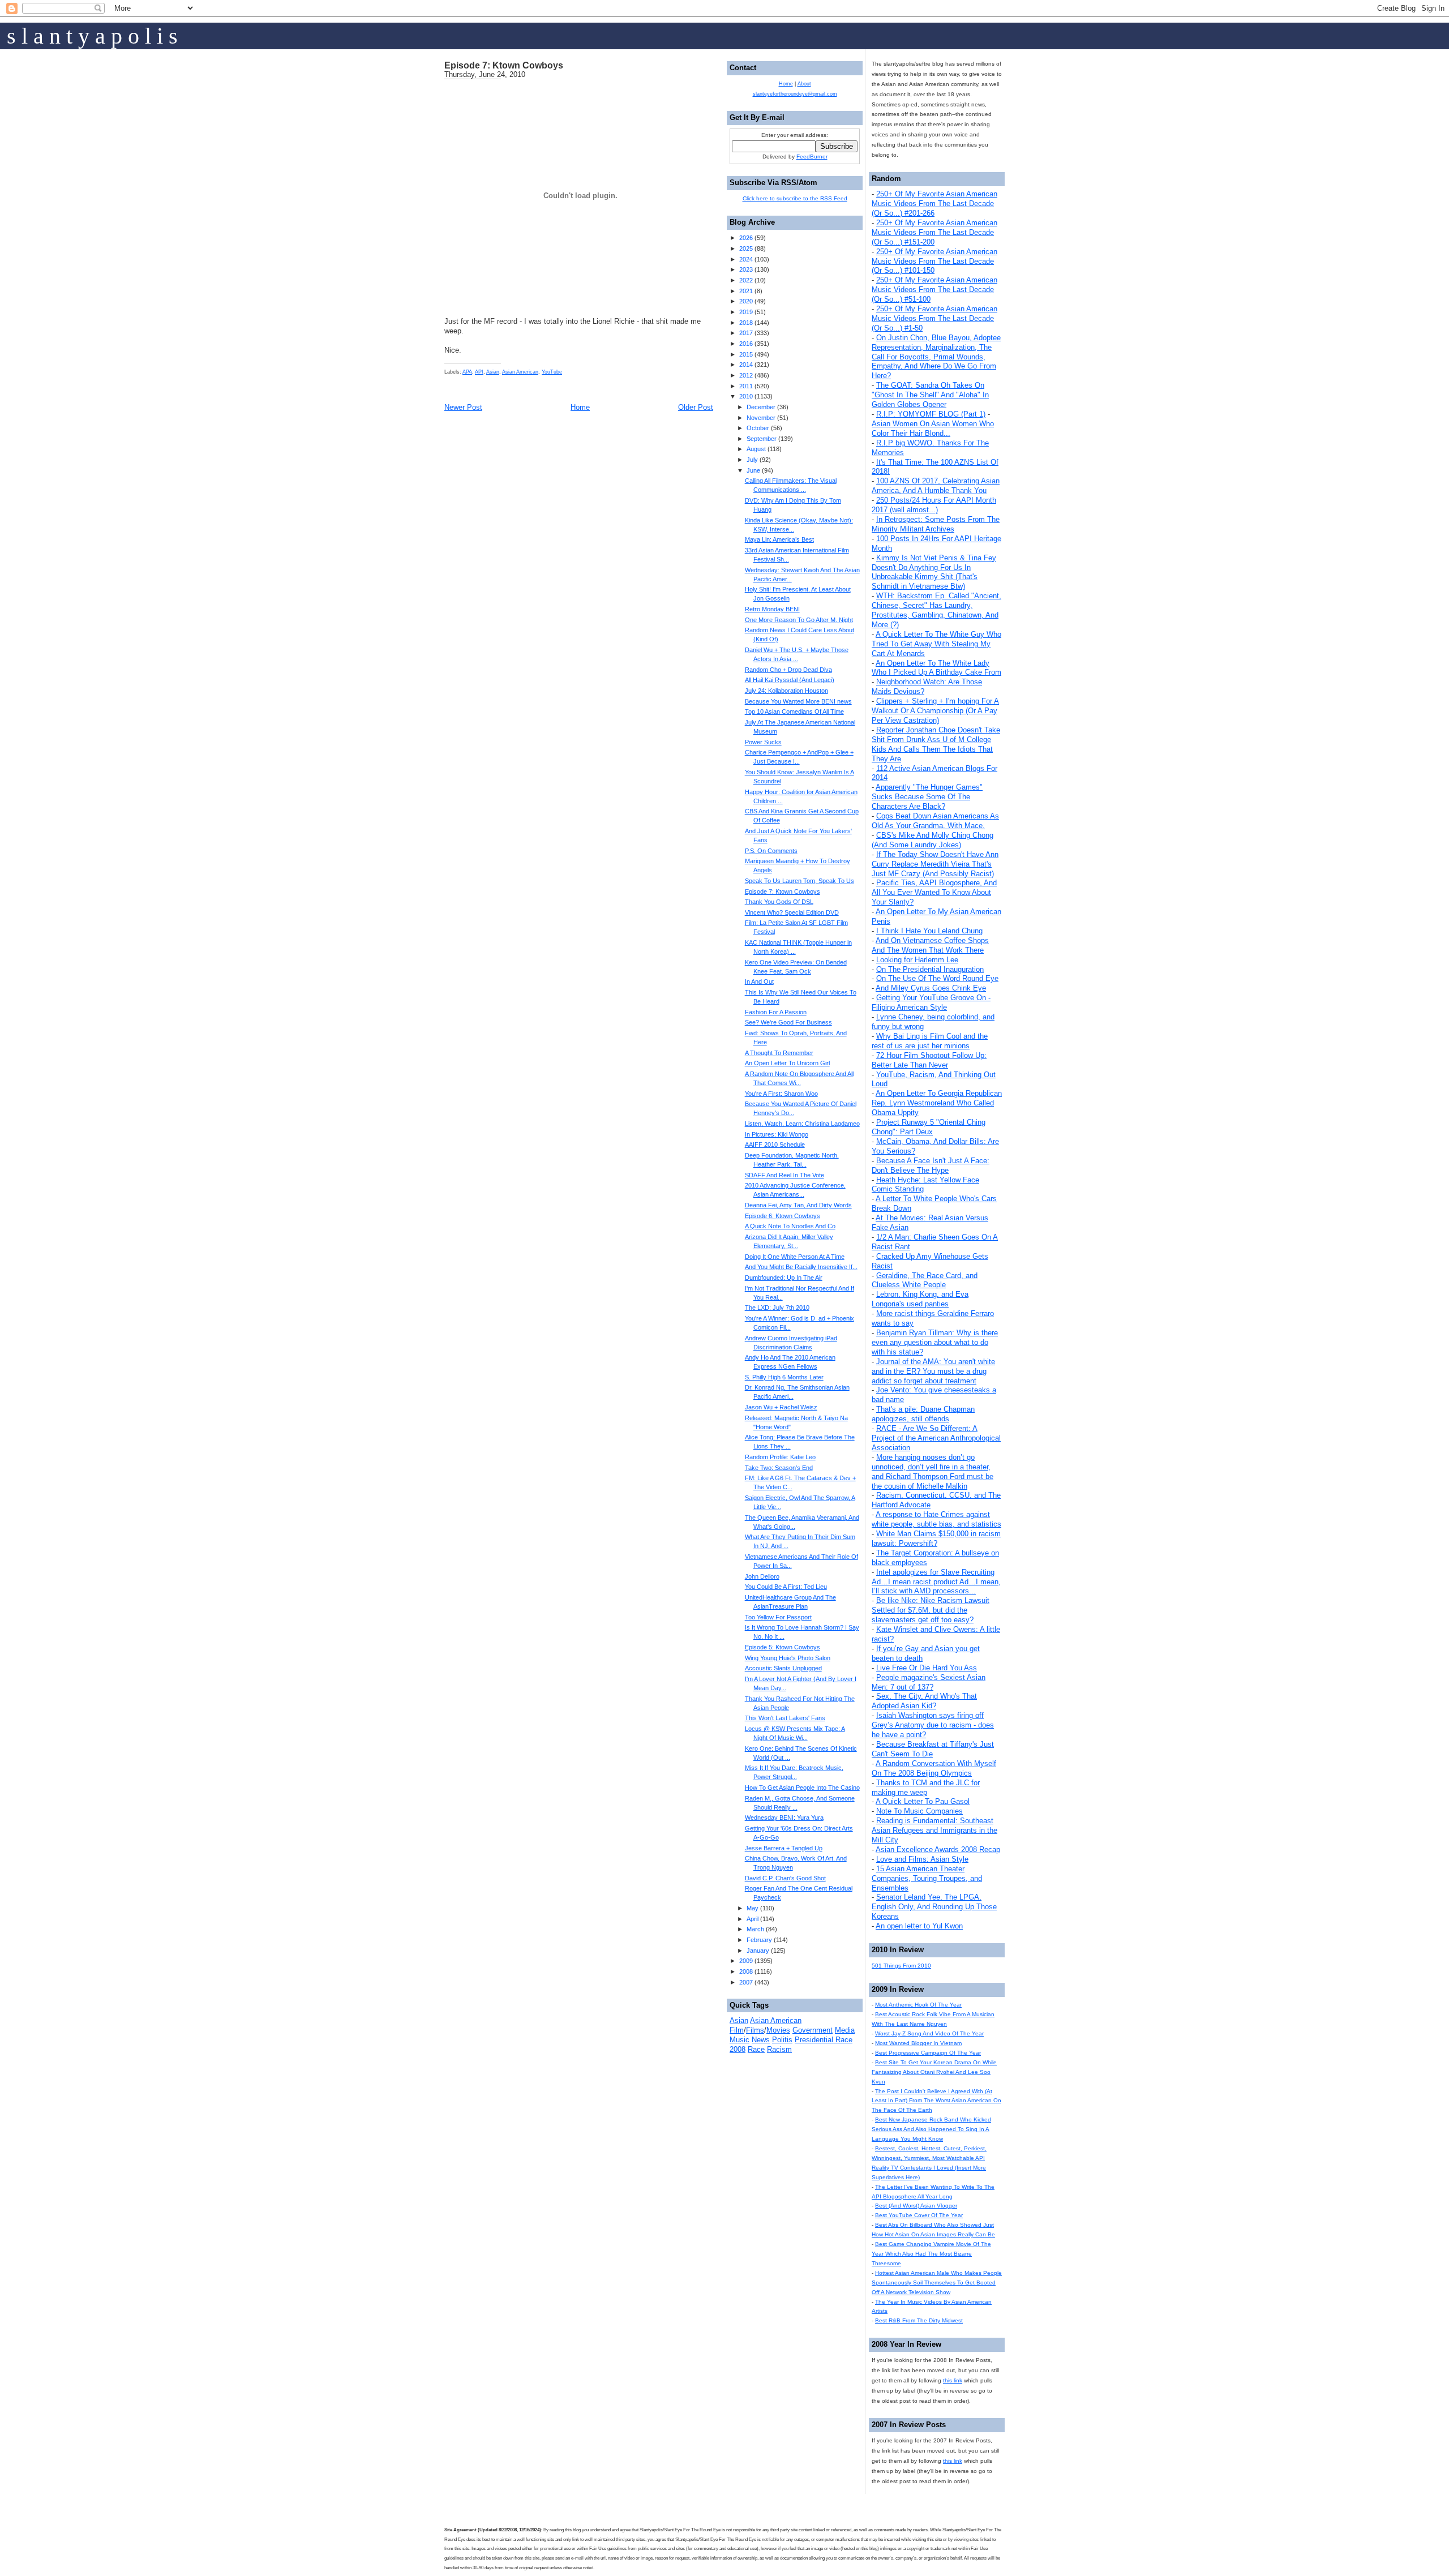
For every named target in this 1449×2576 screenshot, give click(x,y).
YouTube (552, 372)
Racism (779, 2049)
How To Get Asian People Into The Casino (802, 1788)
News (761, 2040)
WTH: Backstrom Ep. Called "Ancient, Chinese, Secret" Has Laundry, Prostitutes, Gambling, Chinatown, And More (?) (936, 610)
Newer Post (463, 407)
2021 (746, 291)
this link (953, 2380)
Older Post (696, 407)
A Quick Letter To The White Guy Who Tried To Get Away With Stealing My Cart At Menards (936, 644)
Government (813, 2030)
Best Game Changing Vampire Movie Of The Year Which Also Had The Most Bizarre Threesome (931, 2254)
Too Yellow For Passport (778, 1617)
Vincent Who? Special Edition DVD (792, 912)
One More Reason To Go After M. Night (799, 620)
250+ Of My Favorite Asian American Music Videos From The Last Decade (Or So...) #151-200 (934, 232)
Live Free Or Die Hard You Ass (927, 1668)
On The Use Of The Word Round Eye (937, 978)
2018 (746, 323)
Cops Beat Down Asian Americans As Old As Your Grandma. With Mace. (935, 821)
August (756, 449)
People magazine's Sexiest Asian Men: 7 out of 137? (929, 1682)
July (752, 460)
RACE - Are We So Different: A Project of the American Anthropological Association (936, 1438)
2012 (746, 375)
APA (467, 372)
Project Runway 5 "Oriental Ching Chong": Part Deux (929, 1127)
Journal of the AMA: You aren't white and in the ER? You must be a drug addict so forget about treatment (933, 1371)
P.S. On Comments (771, 851)
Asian (493, 372)
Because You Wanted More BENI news (798, 701)
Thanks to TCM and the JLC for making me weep (926, 1788)
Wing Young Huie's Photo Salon (788, 1658)
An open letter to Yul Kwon (919, 1926)
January (758, 1951)
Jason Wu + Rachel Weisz (781, 1407)
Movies (778, 2030)
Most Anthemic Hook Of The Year (918, 2005)
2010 (746, 396)
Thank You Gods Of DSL (779, 902)
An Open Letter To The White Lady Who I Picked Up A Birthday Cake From (936, 668)
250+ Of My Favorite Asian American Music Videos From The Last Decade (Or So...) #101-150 (934, 261)
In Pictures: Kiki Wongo (777, 1134)
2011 (746, 386)
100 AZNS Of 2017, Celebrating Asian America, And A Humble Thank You (936, 486)
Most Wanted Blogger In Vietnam (918, 2043)
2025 (746, 248)
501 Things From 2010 (901, 1966)
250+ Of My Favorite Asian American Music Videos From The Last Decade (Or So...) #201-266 (934, 203)
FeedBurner (812, 157)
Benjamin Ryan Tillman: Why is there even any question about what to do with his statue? (935, 1342)
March (755, 1929)
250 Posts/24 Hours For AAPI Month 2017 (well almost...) (934, 505)
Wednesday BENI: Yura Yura (784, 1818)
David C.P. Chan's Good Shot (785, 1878)
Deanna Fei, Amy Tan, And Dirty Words (798, 1205)
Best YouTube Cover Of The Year (919, 2215)
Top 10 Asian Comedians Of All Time (794, 711)
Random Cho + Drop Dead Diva (788, 670)
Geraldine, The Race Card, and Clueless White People (925, 1280)
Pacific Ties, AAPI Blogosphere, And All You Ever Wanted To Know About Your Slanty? (934, 892)
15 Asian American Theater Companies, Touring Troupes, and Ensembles (927, 1878)
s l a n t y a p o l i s (92, 36)
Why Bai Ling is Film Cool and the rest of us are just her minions (930, 1041)
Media (845, 2030)
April (753, 1919)
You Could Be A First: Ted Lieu (786, 1587)
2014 (746, 365)
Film (737, 2030)
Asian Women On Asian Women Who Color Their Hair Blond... (933, 428)
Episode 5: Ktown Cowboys (783, 1647)
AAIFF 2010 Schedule (775, 1145)
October (758, 428)
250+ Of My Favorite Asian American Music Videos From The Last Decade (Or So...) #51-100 (934, 290)
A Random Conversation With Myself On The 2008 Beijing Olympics (934, 1768)
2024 (746, 259)
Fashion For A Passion (776, 1012)
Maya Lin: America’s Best (779, 539)
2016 (746, 344)
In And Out (759, 981)
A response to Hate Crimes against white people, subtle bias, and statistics (936, 1519)
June (753, 470)
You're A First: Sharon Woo (781, 1094)
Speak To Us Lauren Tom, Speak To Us (799, 881)
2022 (746, 280)
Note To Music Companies (919, 1811)
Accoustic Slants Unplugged (783, 1668)
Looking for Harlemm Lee (917, 960)
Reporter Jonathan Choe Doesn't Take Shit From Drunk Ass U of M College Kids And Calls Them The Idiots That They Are (936, 744)
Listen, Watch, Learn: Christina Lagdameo (802, 1124)
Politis (782, 2040)
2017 (746, 333)
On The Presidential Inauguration (930, 969)
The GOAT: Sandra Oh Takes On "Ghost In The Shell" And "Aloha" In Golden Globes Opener (930, 395)
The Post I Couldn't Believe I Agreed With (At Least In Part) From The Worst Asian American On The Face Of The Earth (936, 2101)
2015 (746, 354)
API (479, 372)
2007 (746, 1982)
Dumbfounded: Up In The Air (784, 1278)
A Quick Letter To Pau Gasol (923, 1801)
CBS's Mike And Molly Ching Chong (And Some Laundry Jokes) (933, 840)
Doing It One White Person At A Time (795, 1257)
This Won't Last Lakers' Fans (785, 1718)
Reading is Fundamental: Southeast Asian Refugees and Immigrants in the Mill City (934, 1830)
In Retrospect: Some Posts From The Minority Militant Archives (936, 524)
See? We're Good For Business (788, 1022)
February (759, 1940)
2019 (746, 312)
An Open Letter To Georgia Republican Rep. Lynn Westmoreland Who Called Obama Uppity (937, 1103)
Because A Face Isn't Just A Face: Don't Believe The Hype (931, 1165)
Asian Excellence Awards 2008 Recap (938, 1850)
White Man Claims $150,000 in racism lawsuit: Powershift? (936, 1538)
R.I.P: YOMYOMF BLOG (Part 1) (931, 414)
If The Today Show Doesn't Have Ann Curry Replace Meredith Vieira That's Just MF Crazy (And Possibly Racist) (935, 864)
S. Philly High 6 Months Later (784, 1377)
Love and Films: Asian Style (922, 1859)
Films (755, 2030)
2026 (746, 238)
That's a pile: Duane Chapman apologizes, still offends (923, 1414)
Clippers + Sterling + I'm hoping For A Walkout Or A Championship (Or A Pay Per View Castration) (935, 711)
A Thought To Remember (779, 1053)
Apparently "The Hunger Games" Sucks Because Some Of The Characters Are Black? (927, 797)
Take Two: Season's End (779, 1468)
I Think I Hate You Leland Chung (929, 931)
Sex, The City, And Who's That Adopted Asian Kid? (924, 1701)
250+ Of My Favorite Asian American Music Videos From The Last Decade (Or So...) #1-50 (934, 318)
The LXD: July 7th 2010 (777, 1308)
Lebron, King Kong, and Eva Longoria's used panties (920, 1299)
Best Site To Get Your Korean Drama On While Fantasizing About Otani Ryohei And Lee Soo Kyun (934, 2072)
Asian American (520, 372)
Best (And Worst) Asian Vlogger (916, 2206)
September (762, 439)
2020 (746, 301)
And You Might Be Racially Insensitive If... (801, 1267)
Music (739, 2040)
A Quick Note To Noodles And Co (790, 1226)
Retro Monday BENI (772, 609)
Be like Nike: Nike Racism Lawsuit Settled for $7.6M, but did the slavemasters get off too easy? (931, 1610)
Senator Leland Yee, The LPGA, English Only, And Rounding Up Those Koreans (934, 1907)
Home (580, 407)
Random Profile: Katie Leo (780, 1457)
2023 (746, 269)
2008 (746, 1971)
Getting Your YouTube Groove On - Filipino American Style (931, 1002)
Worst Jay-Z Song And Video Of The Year (929, 2033)
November (761, 418)
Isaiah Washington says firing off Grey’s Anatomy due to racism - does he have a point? (933, 1725)
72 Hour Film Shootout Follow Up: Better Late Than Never (929, 1060)
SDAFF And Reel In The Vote (784, 1175)
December (761, 407)
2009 (746, 1961)
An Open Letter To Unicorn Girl (787, 1063)
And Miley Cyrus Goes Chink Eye (931, 988)
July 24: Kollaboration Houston (786, 691)
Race (756, 2049)
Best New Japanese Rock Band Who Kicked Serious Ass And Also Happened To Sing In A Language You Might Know (931, 2129)
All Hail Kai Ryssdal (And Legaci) (790, 680)
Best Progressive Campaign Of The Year (928, 2053)
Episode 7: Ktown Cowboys (504, 65)
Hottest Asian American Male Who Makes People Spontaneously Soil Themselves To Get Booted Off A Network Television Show (937, 2283)
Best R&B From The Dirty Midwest (919, 2320)
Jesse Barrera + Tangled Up (784, 1848)
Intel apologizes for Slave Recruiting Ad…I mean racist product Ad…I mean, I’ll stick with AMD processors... (936, 1582)
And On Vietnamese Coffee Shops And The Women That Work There (930, 945)
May (753, 1908)
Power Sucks (763, 742)
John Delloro (762, 1576)
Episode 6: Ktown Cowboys (783, 1216)
